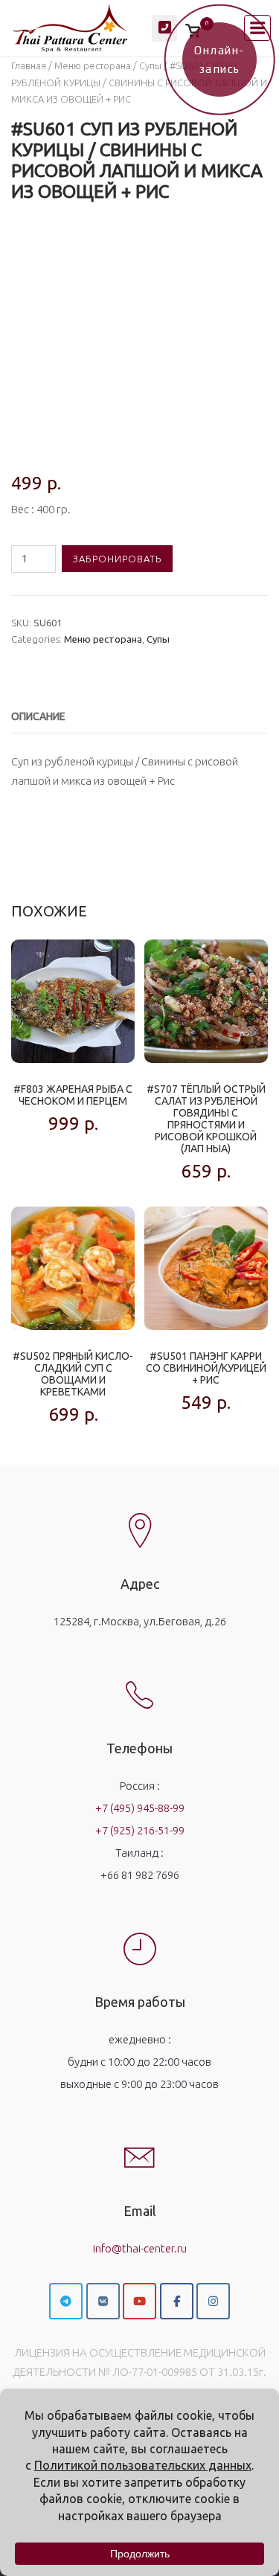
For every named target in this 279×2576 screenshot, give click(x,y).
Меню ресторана (93, 65)
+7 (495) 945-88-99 (140, 1808)
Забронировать (117, 559)
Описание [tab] (38, 716)
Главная (29, 65)
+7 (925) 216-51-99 (140, 1830)
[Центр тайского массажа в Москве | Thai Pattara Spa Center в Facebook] (177, 2301)
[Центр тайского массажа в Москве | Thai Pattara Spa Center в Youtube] (139, 2301)
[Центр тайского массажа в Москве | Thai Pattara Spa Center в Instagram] (213, 2301)
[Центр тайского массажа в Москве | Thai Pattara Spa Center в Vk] (103, 2301)
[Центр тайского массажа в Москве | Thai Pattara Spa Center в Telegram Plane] (66, 2301)
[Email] (140, 2145)
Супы (150, 65)
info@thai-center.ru (140, 2248)
